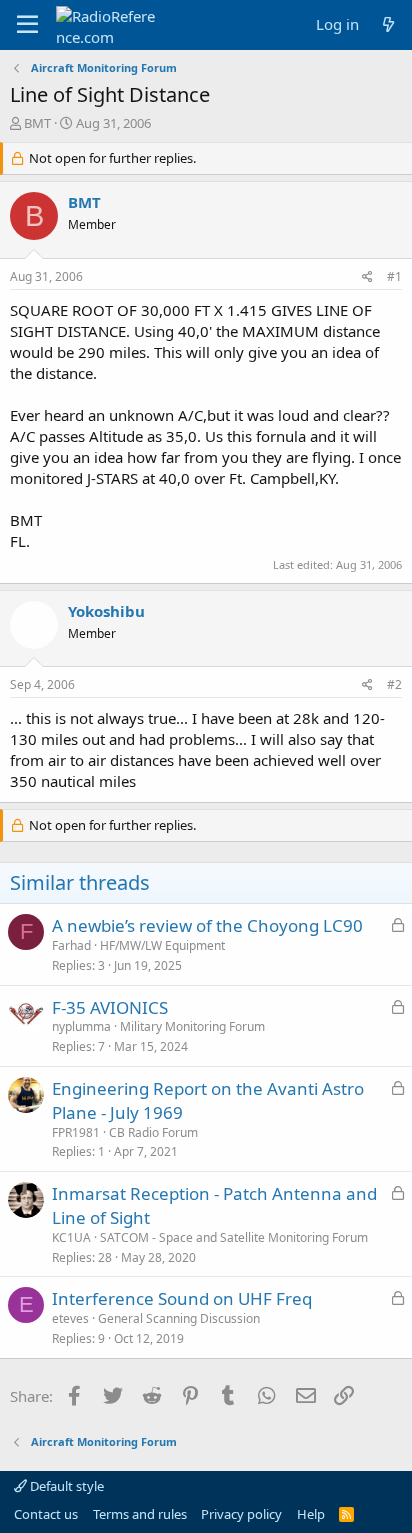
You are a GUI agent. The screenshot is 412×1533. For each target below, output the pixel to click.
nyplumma (81, 1026)
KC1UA (71, 1237)
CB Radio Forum (153, 1132)
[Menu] (27, 25)
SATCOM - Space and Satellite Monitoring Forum (234, 1237)
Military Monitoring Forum (192, 1026)
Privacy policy (241, 1514)
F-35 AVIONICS (110, 1007)
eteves (70, 1318)
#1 (394, 276)
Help (311, 1514)
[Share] (367, 277)
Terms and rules (140, 1514)
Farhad (71, 945)
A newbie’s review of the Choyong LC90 (207, 925)
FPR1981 (76, 1132)
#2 (394, 684)
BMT (37, 123)
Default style (65, 1486)
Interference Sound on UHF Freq (182, 1298)
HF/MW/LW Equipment (162, 945)
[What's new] (388, 24)
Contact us (46, 1514)
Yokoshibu (106, 611)
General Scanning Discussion (179, 1318)
